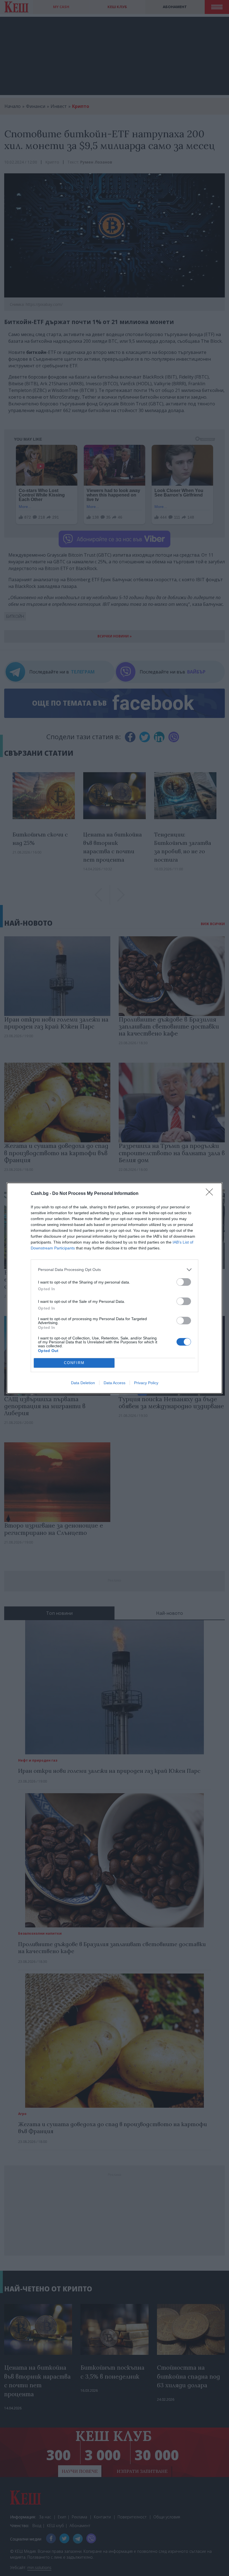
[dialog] (115, 1288)
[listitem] (115, 1270)
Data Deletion (83, 1383)
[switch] (184, 1282)
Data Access (115, 1383)
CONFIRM (74, 1363)
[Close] (211, 1194)
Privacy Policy (146, 1383)
